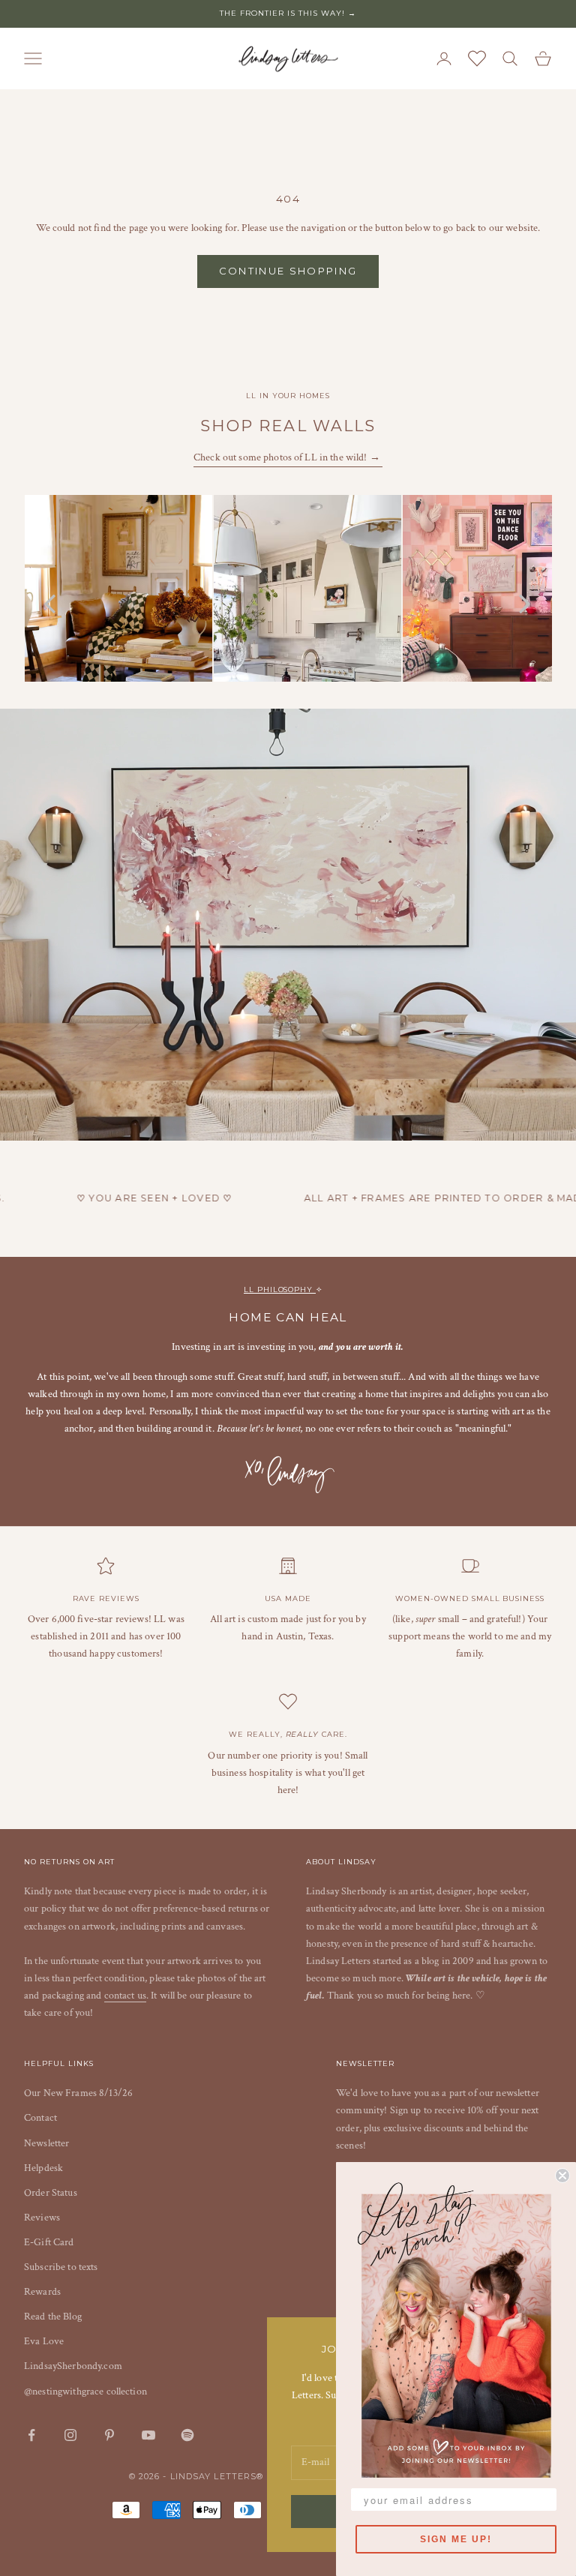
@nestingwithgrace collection (85, 2392)
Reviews (42, 2218)
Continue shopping (288, 271)
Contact (40, 2118)
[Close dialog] (562, 2176)
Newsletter (46, 2143)
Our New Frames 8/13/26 (78, 2093)
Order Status (51, 2193)
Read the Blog (53, 2317)
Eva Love (44, 2341)
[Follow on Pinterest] (109, 2435)
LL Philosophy (280, 1289)
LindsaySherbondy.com (73, 2366)
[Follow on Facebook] (31, 2435)
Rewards (42, 2292)
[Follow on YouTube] (148, 2435)
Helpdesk (43, 2168)
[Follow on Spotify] (187, 2435)
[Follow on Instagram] (70, 2435)
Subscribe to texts (61, 2267)
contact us (125, 1996)
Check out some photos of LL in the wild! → (288, 457)
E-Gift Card (49, 2242)
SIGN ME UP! (456, 2539)
